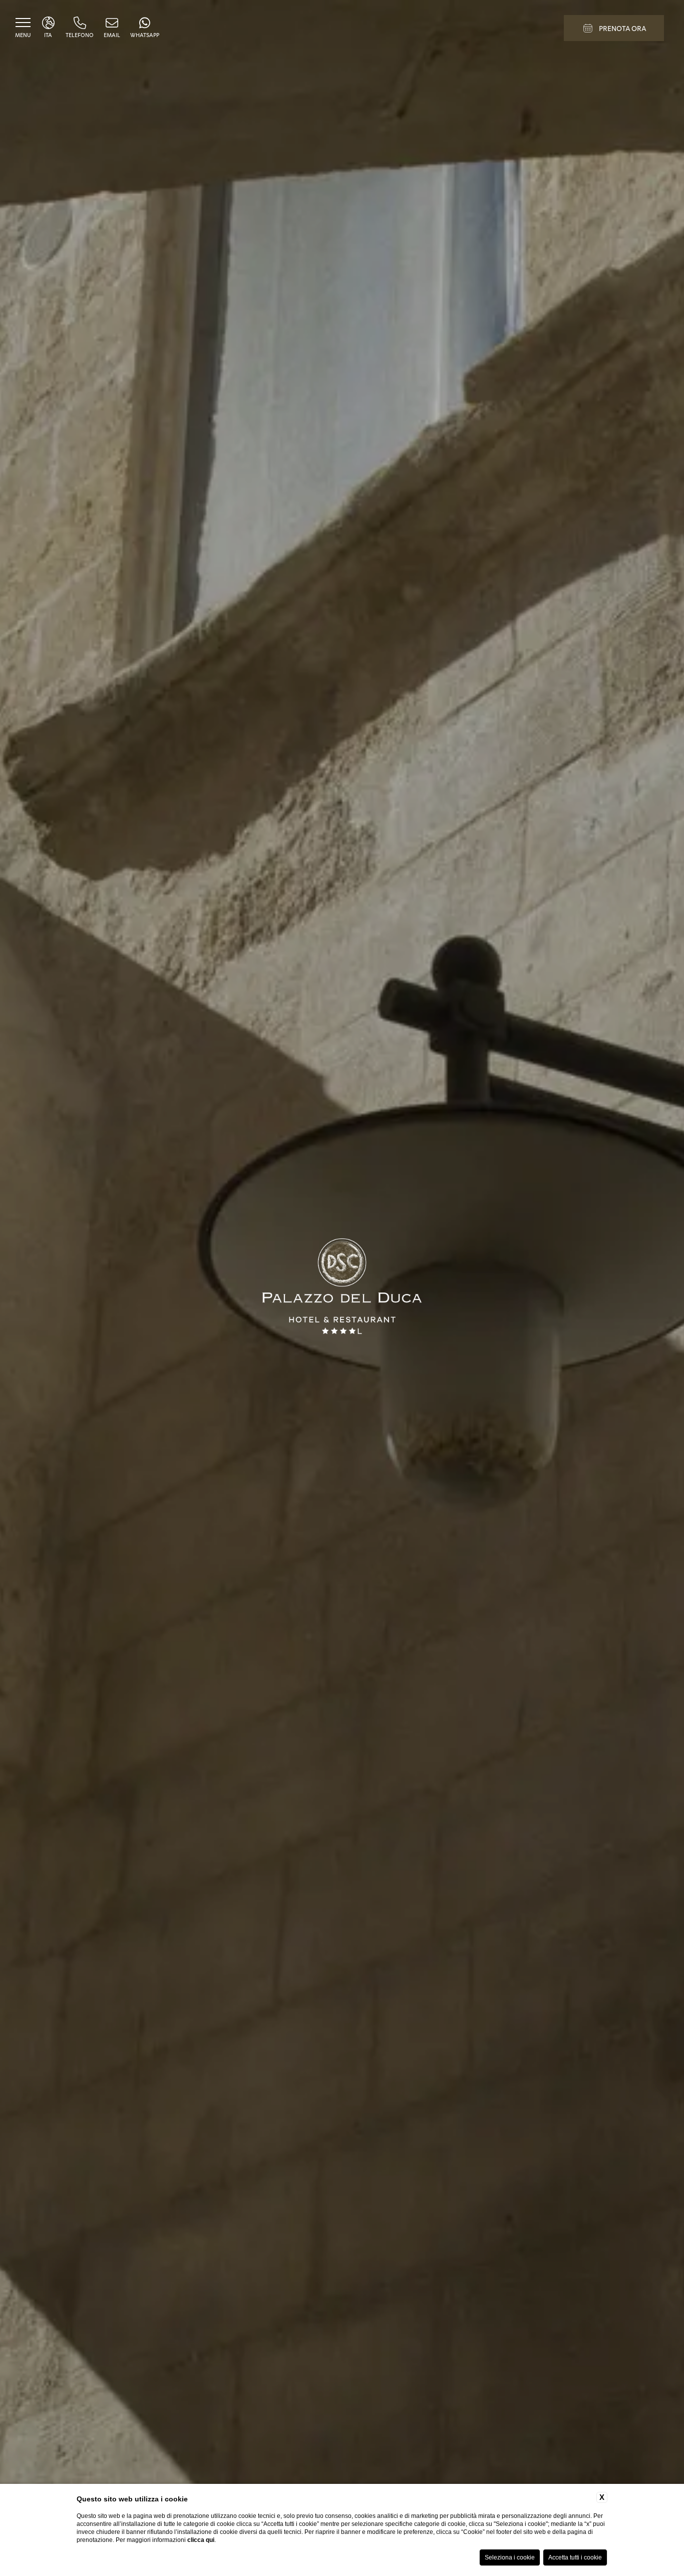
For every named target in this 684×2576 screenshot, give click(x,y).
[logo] (342, 1288)
